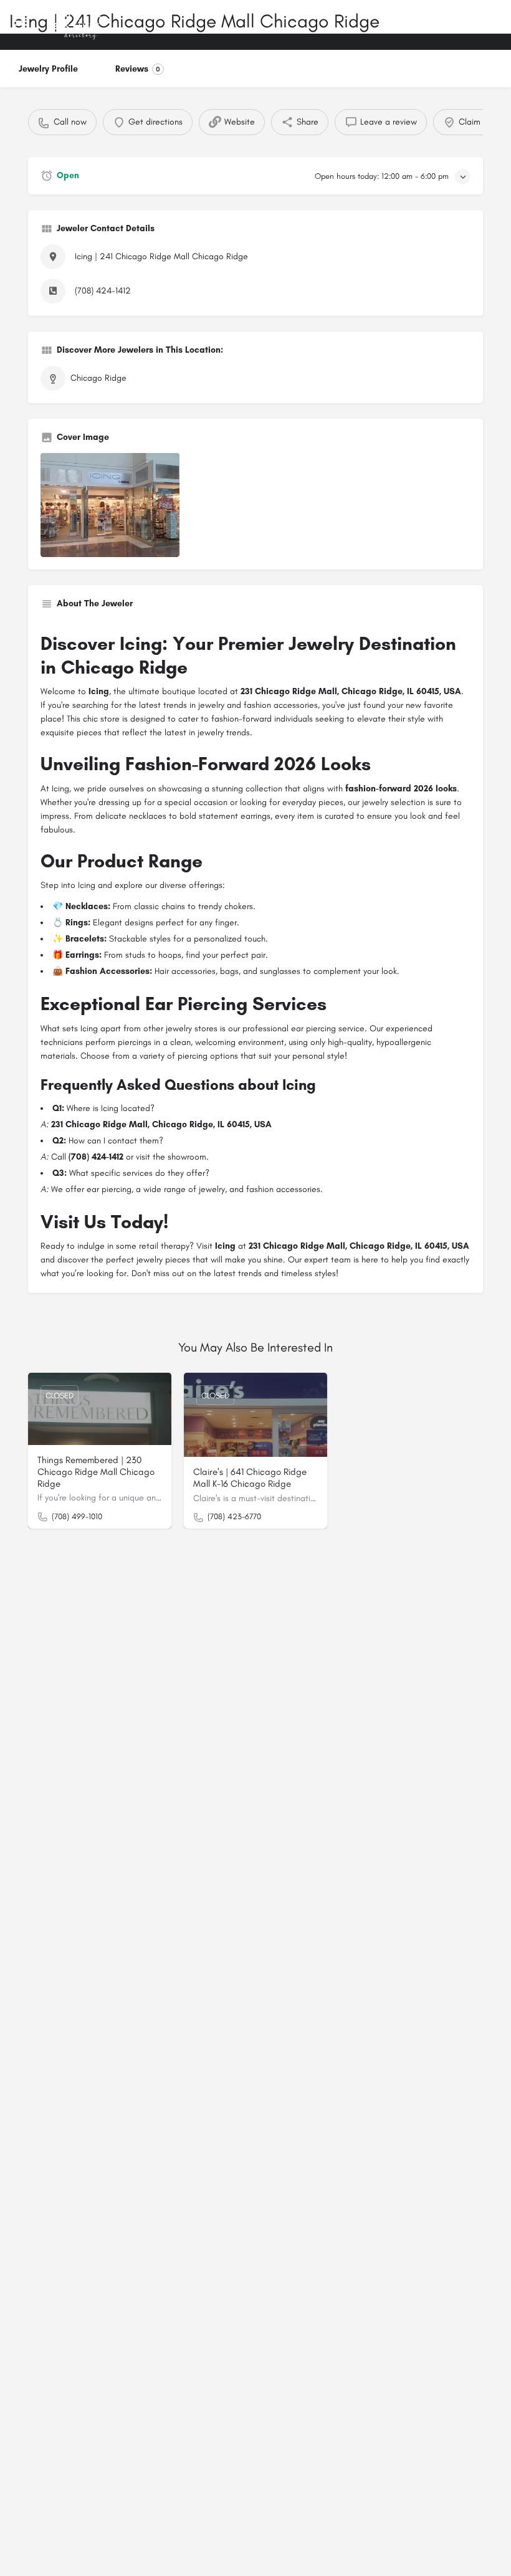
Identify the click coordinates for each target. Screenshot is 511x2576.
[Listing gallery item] (110, 505)
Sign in (442, 24)
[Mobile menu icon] (21, 25)
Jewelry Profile (48, 69)
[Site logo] (79, 25)
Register (483, 24)
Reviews (138, 69)
